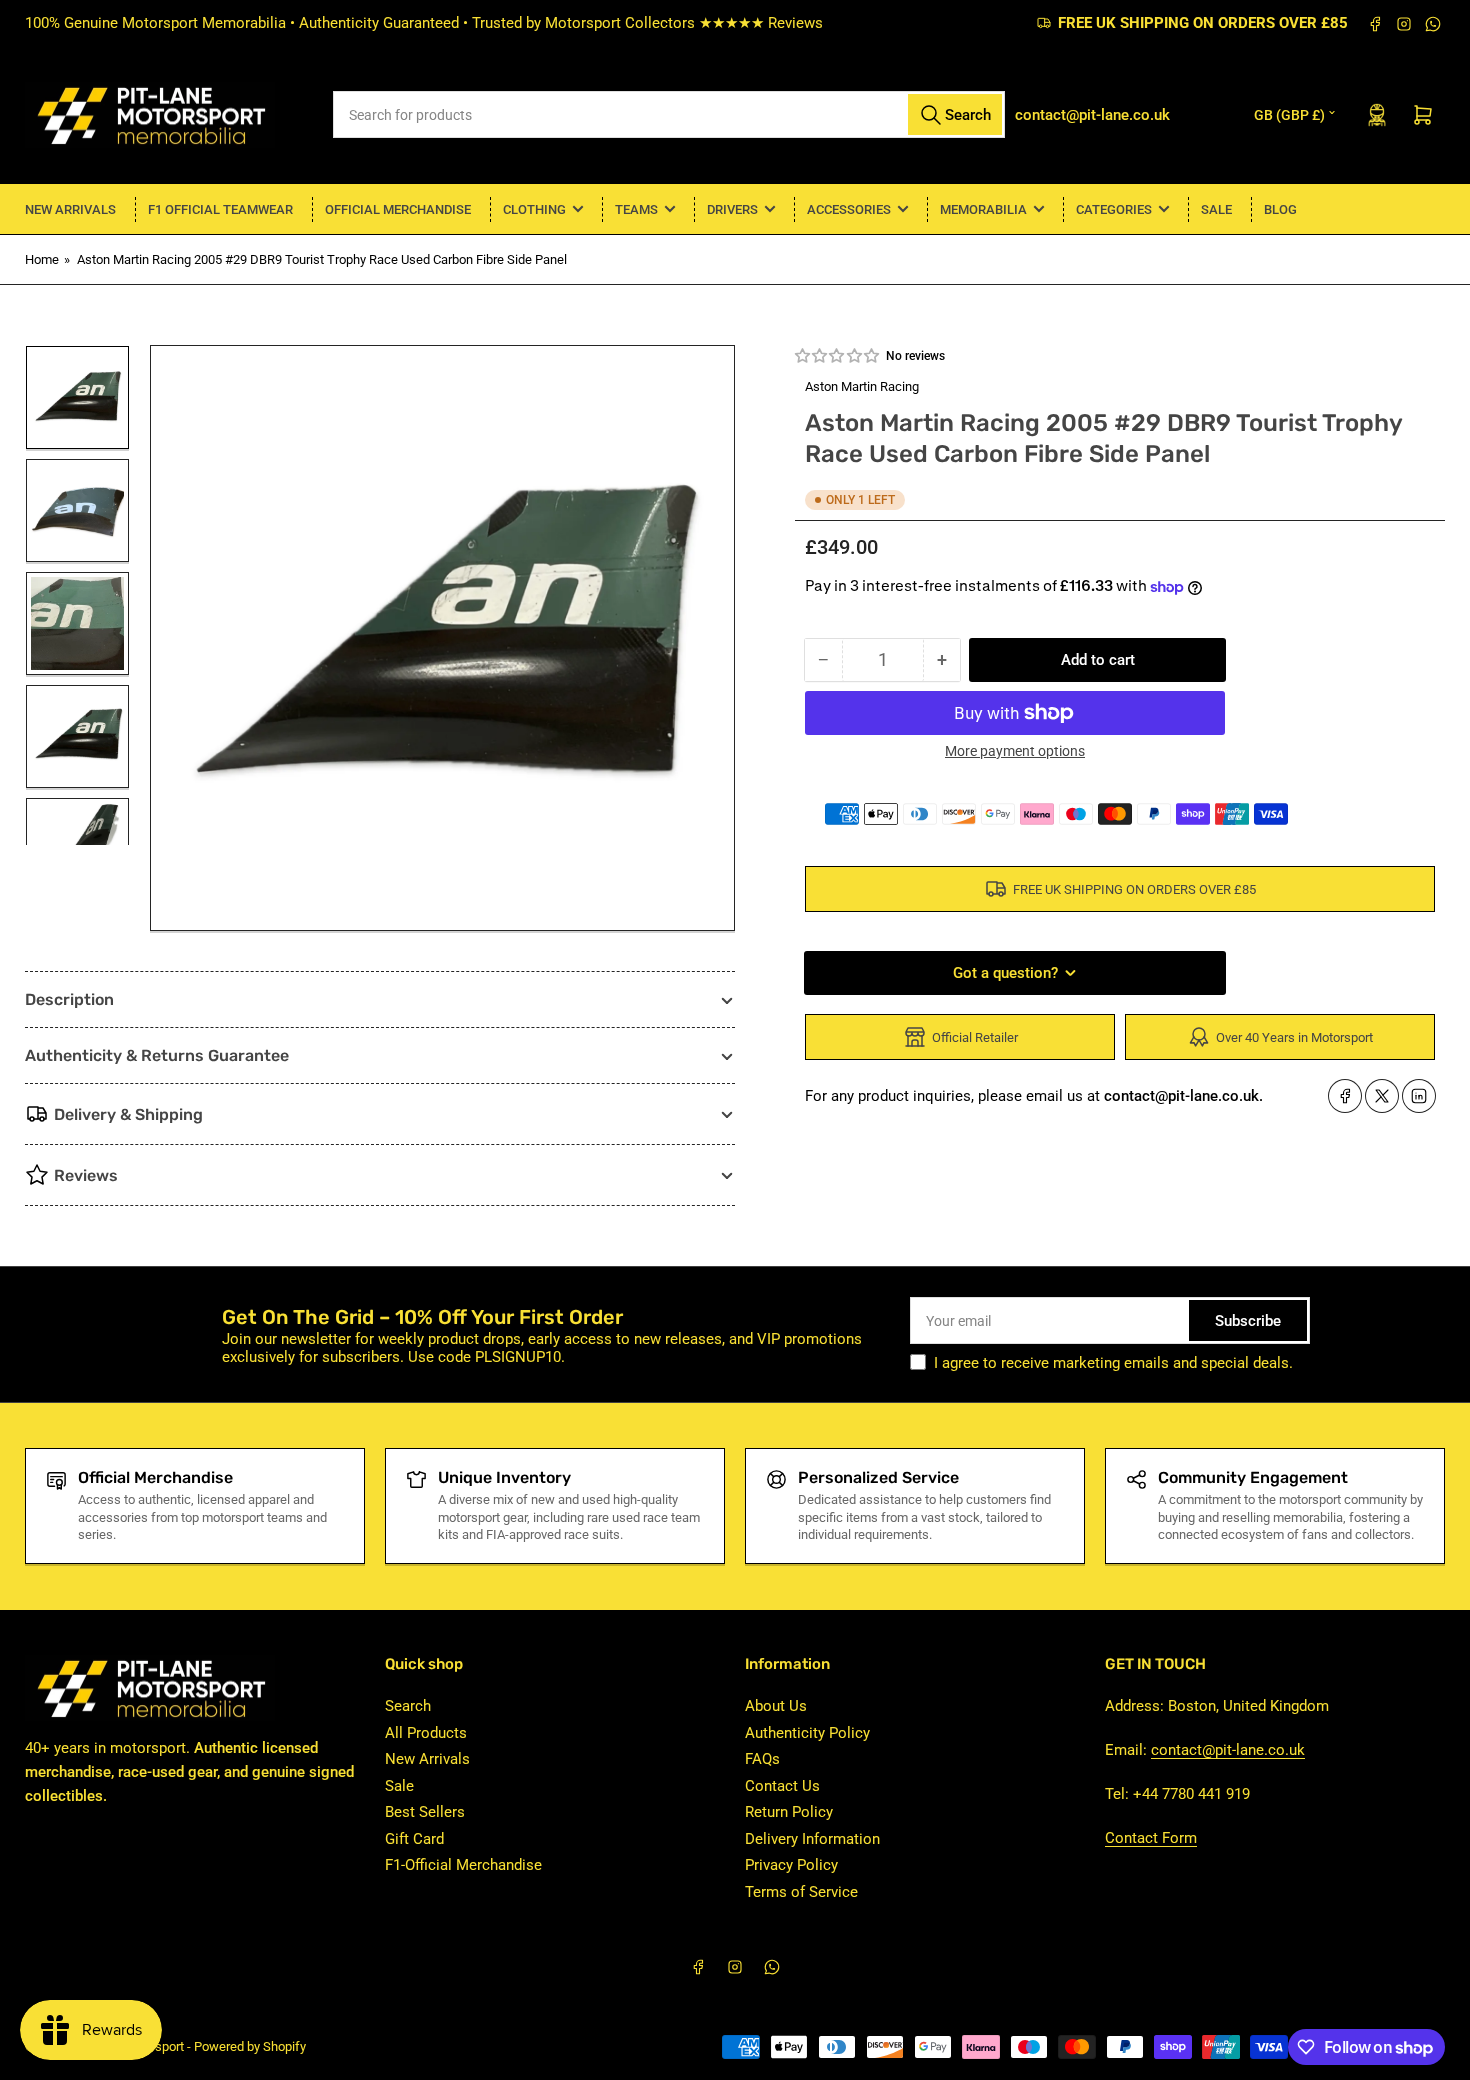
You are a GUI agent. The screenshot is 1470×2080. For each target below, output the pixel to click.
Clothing (534, 209)
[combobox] (669, 114)
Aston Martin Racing (862, 386)
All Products (426, 1733)
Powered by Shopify (250, 2046)
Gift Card (414, 1839)
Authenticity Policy (807, 1733)
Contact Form (1151, 1838)
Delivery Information (812, 1839)
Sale (1216, 209)
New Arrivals (70, 209)
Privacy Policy (791, 1865)
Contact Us (782, 1786)
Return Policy (789, 1812)
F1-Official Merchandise (463, 1865)
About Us (776, 1706)
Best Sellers (425, 1812)
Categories (1114, 209)
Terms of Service (801, 1892)
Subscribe (1248, 1321)
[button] (838, 356)
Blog (1280, 209)
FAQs (762, 1759)
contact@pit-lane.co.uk (1228, 1750)
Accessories (849, 209)
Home (42, 259)
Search (408, 1706)
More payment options (1015, 751)
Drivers (732, 209)
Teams (636, 209)
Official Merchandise (398, 209)
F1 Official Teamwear (220, 209)
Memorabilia (983, 209)
